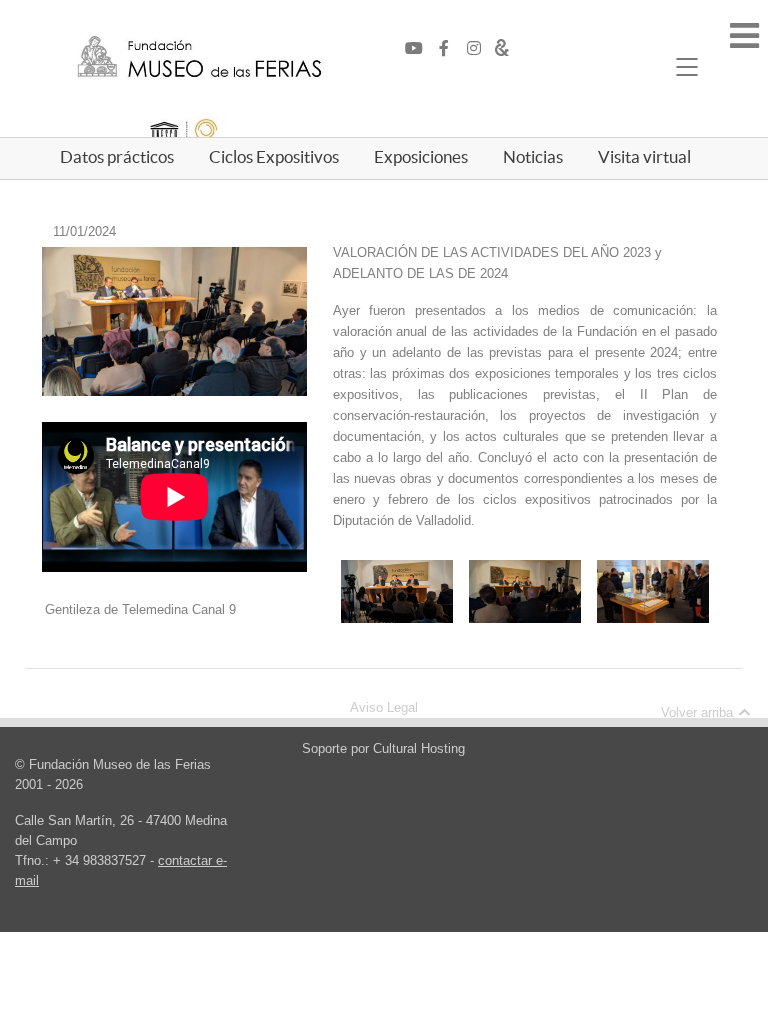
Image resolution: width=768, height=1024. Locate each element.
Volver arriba (699, 712)
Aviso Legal (384, 707)
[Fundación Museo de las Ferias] (199, 57)
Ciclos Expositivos (274, 157)
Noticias (533, 157)
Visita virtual (644, 157)
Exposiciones (421, 157)
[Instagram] (479, 49)
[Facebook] (449, 49)
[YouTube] (419, 49)
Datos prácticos (117, 157)
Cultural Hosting (419, 748)
